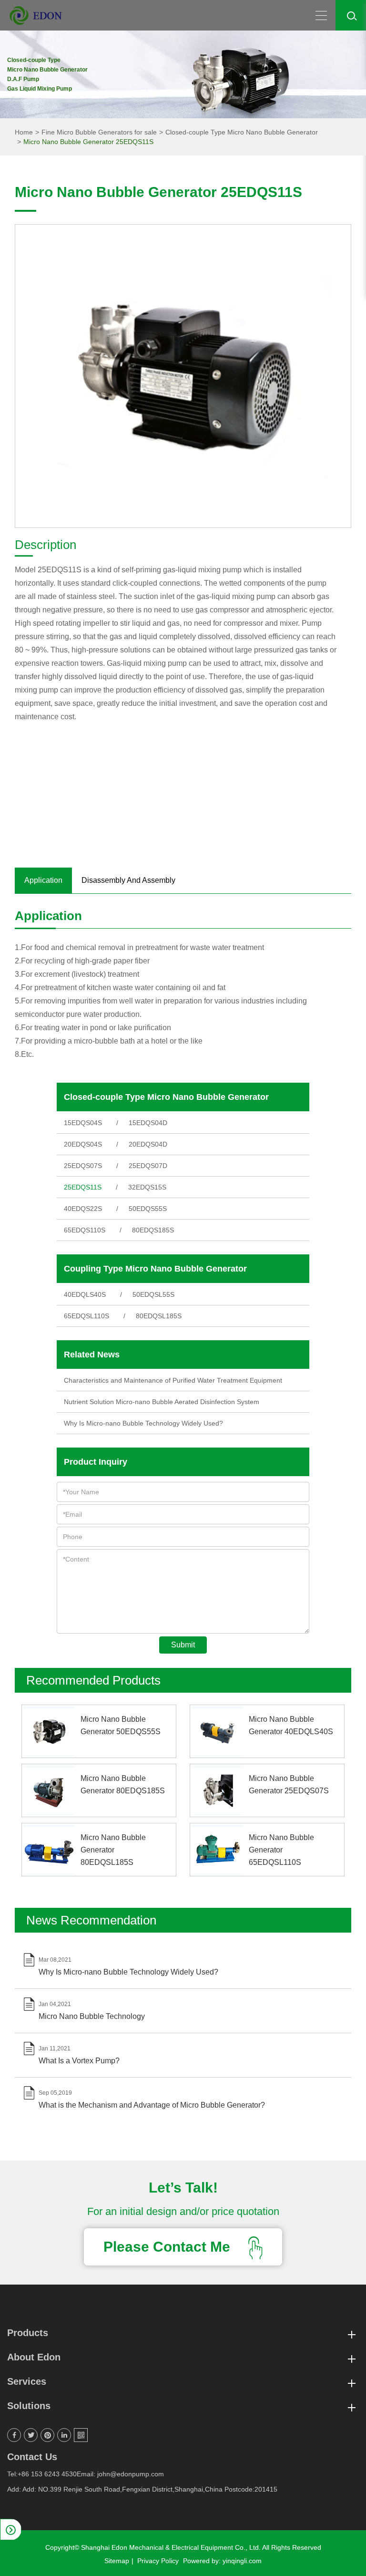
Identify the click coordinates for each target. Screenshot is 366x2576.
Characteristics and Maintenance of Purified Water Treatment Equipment (173, 1380)
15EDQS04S (83, 1123)
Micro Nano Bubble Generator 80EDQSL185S (113, 1850)
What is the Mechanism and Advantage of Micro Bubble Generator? (152, 2105)
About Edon (34, 2357)
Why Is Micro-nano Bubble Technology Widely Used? (143, 1423)
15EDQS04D (148, 1123)
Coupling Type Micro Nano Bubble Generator (155, 1269)
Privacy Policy (158, 2561)
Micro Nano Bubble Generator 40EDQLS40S (291, 1725)
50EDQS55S (148, 1209)
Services (27, 2381)
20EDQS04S (83, 1144)
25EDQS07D (148, 1166)
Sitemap (117, 2561)
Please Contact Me (169, 2247)
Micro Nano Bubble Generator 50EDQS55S (121, 1725)
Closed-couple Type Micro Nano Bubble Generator (242, 132)
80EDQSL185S (159, 1316)
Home (24, 132)
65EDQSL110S (86, 1316)
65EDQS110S (85, 1230)
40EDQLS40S (85, 1294)
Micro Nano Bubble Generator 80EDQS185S (123, 1785)
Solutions (29, 2406)
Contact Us (32, 2457)
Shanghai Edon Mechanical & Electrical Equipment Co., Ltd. (171, 2547)
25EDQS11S (83, 1187)
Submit (183, 1645)
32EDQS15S (147, 1187)
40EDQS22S (83, 1209)
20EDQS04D (148, 1144)
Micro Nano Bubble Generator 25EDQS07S (289, 1785)
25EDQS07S (83, 1166)
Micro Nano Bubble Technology (92, 2016)
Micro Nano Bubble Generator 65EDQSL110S (281, 1850)
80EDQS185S (153, 1230)
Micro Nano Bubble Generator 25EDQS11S (88, 142)
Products (28, 2333)
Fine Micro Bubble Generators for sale (99, 132)
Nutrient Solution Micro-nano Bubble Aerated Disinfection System (162, 1402)
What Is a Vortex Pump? (79, 2061)
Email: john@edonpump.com (120, 2474)
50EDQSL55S (153, 1294)
